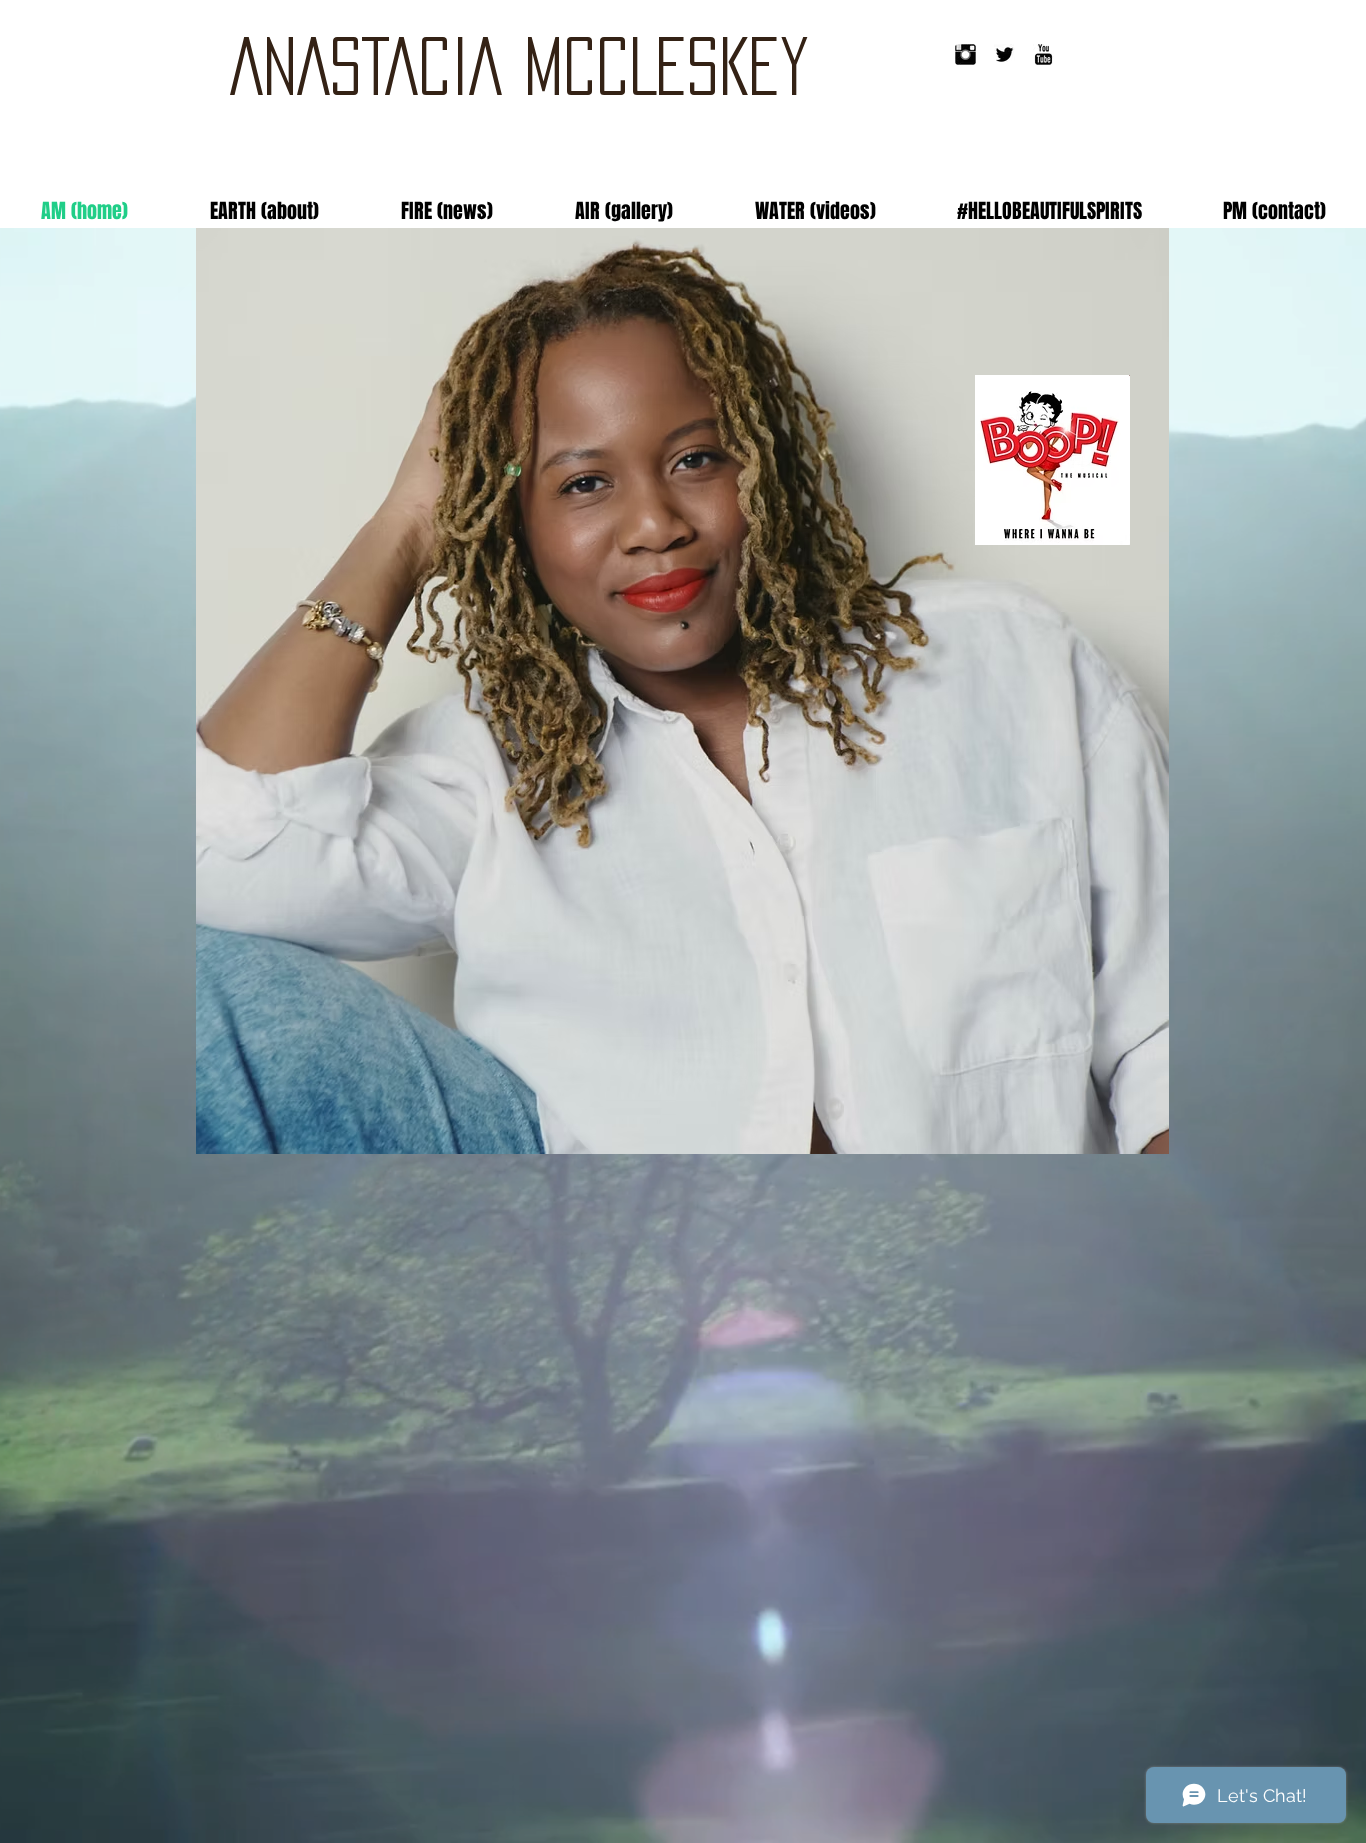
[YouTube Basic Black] (1043, 54)
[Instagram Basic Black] (965, 54)
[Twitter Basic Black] (1004, 54)
